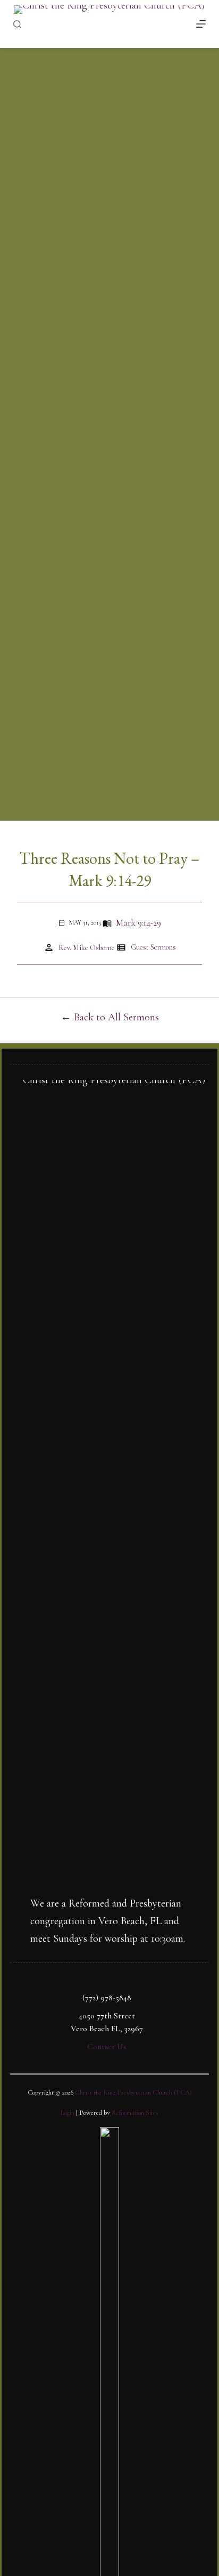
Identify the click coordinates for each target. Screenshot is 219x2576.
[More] (201, 24)
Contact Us (107, 2047)
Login (68, 2113)
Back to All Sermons (116, 1017)
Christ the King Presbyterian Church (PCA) (133, 2092)
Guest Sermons (153, 947)
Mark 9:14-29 (138, 923)
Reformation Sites (135, 2113)
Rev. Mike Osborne (87, 948)
